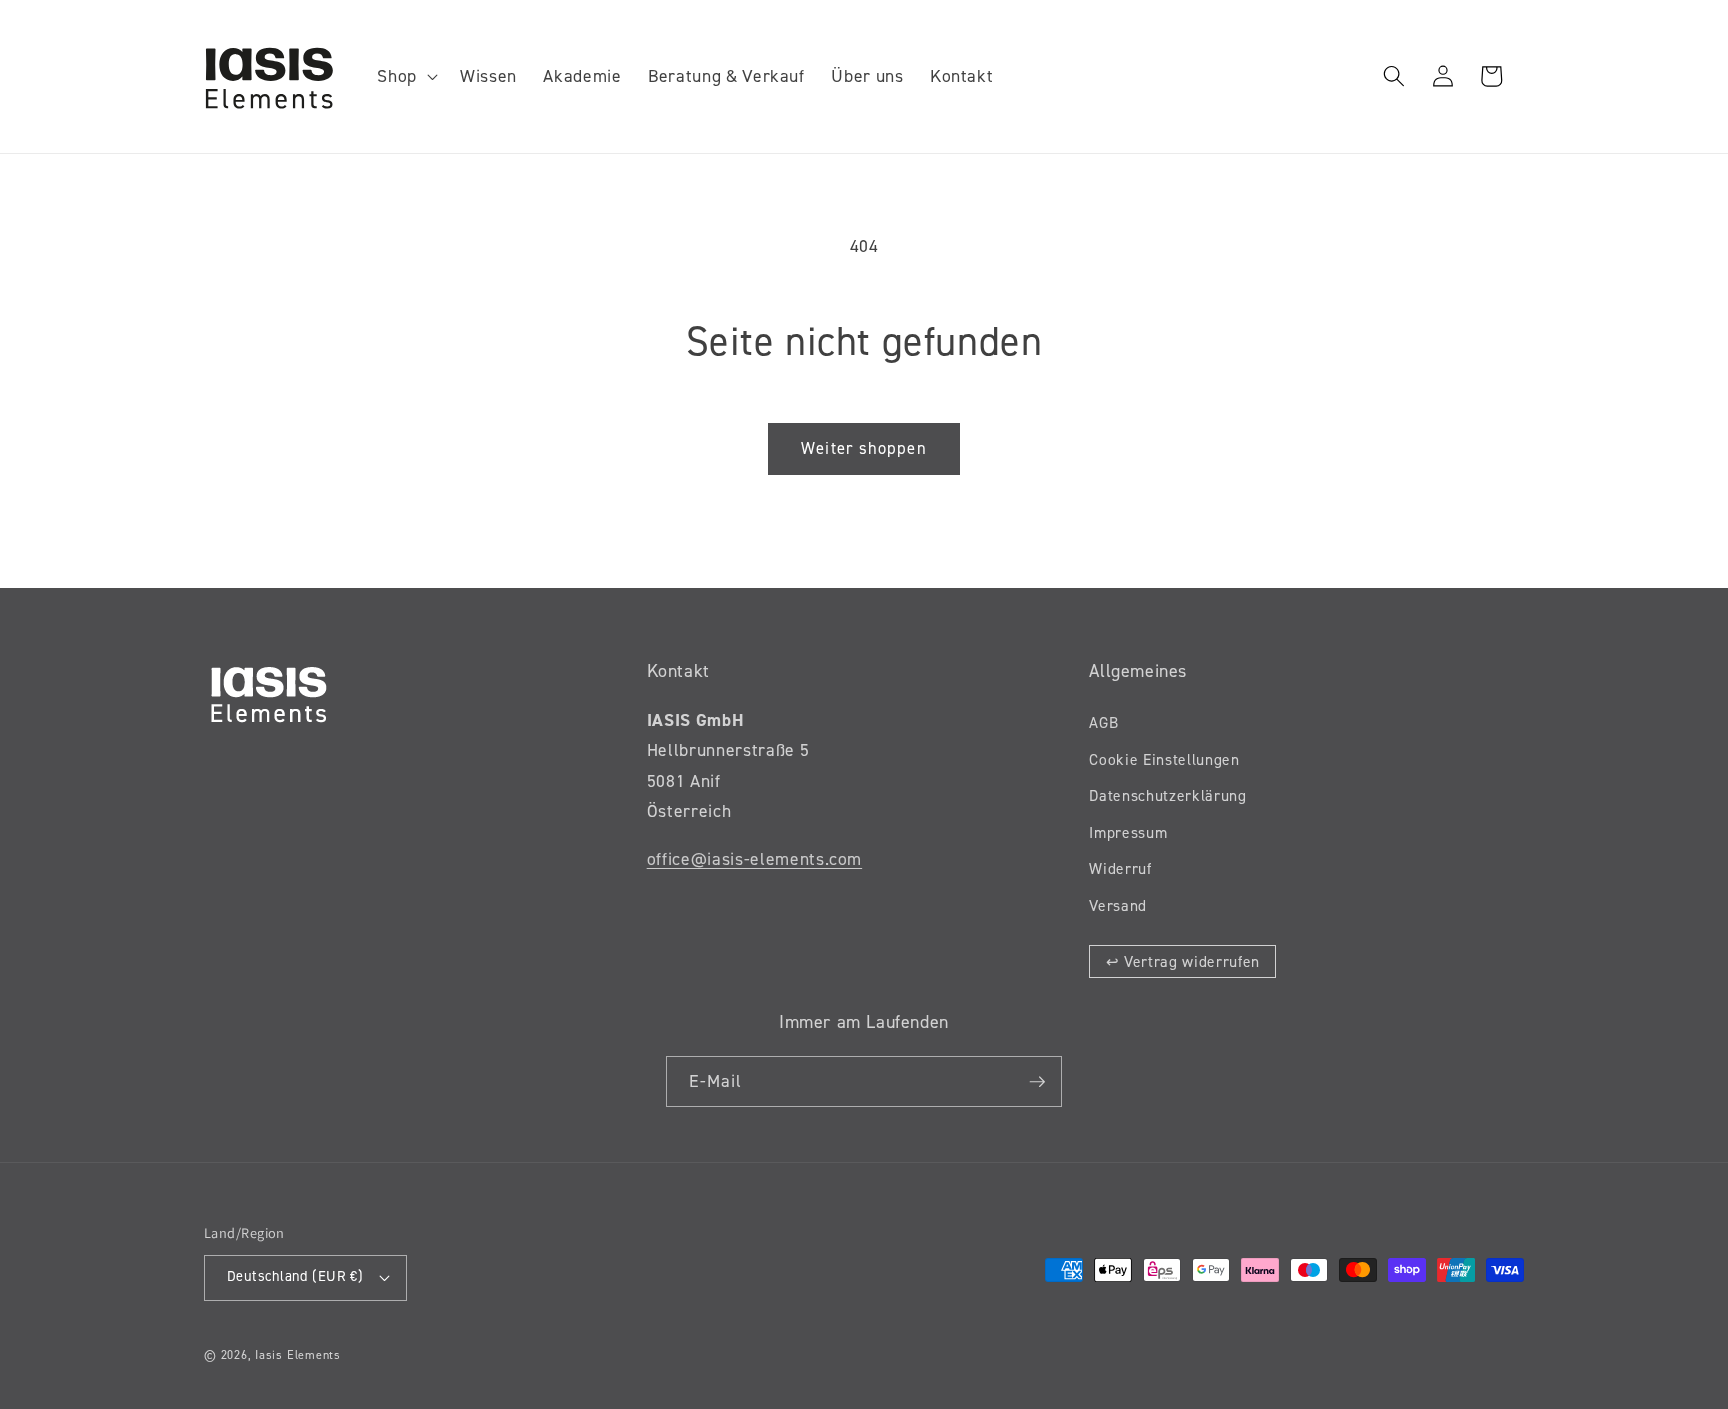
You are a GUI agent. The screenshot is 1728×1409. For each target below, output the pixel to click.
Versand (1118, 905)
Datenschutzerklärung (1167, 795)
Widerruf (1120, 868)
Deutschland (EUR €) (295, 1276)
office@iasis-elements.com (755, 859)
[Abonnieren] (1037, 1082)
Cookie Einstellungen (1164, 759)
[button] (405, 76)
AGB (1103, 722)
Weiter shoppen (863, 448)
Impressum (1128, 832)
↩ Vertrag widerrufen (1183, 961)
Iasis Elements (298, 1355)
